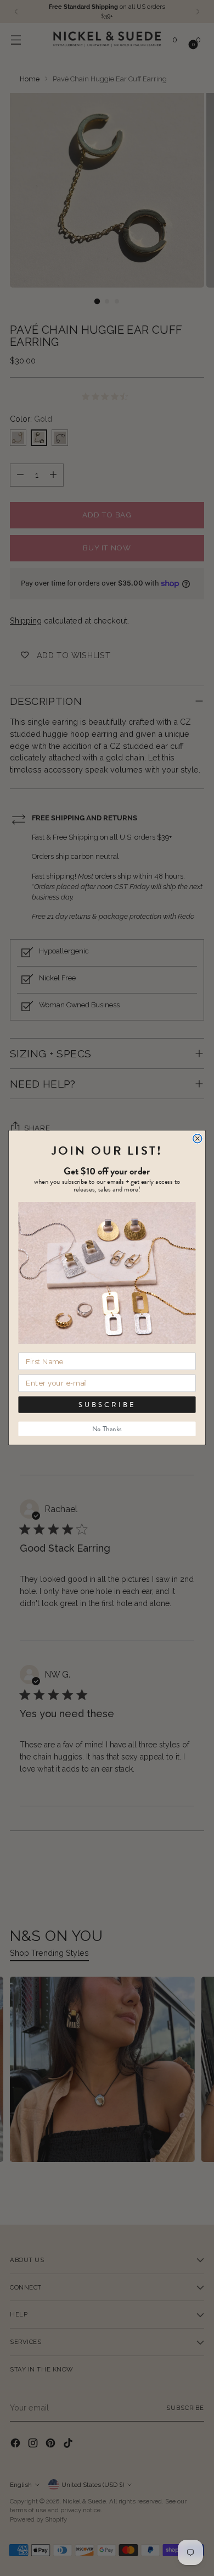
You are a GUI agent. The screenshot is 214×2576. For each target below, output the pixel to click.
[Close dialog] (198, 1139)
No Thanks (107, 1429)
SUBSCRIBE (107, 1405)
